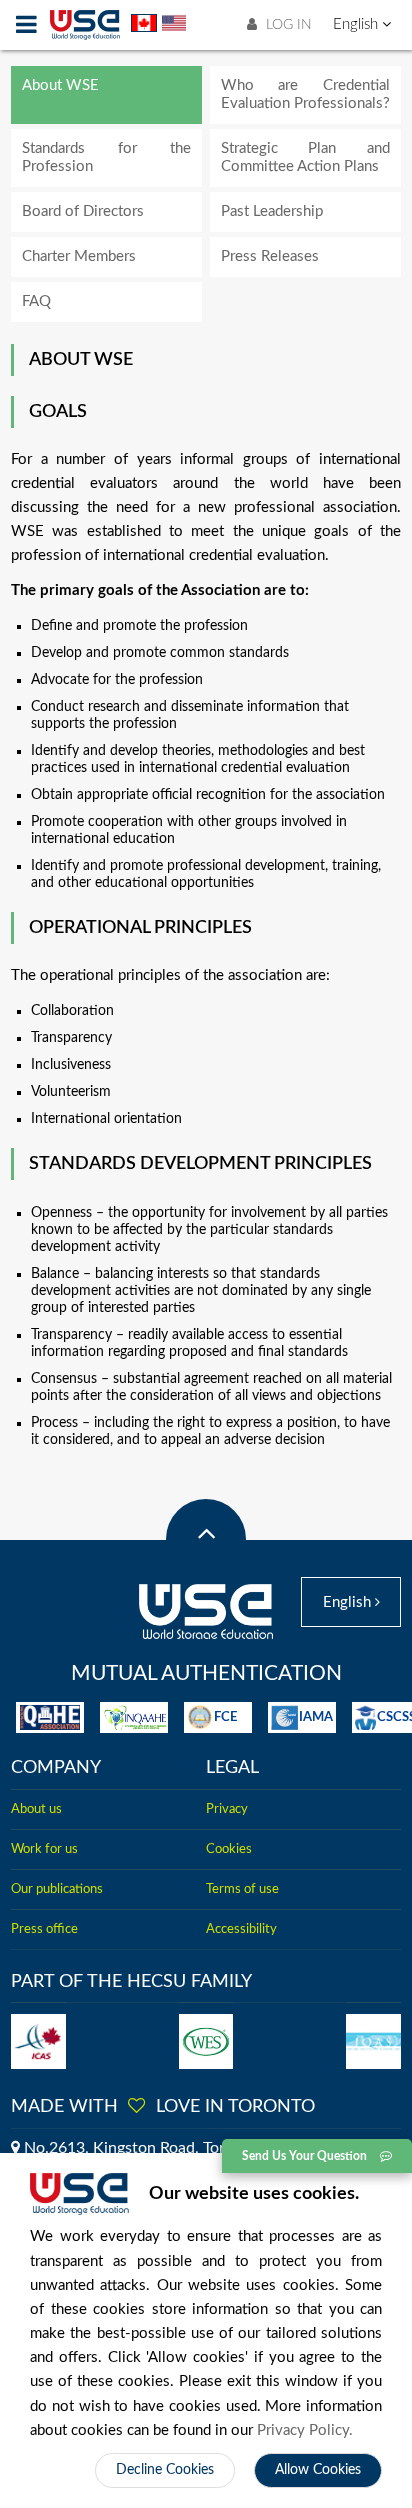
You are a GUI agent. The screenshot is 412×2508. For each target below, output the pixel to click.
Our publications (57, 1889)
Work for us (44, 1849)
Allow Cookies (318, 2470)
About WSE (60, 85)
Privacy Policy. (305, 2430)
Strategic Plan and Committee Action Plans (305, 157)
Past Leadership (272, 211)
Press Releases (270, 256)
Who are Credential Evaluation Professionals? (305, 94)
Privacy (227, 1809)
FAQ (36, 301)
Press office (44, 1929)
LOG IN (287, 25)
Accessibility (241, 1929)
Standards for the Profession (106, 157)
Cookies (229, 1849)
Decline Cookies (165, 2470)
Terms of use (242, 1889)
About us (36, 1809)
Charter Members (79, 256)
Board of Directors (83, 211)
